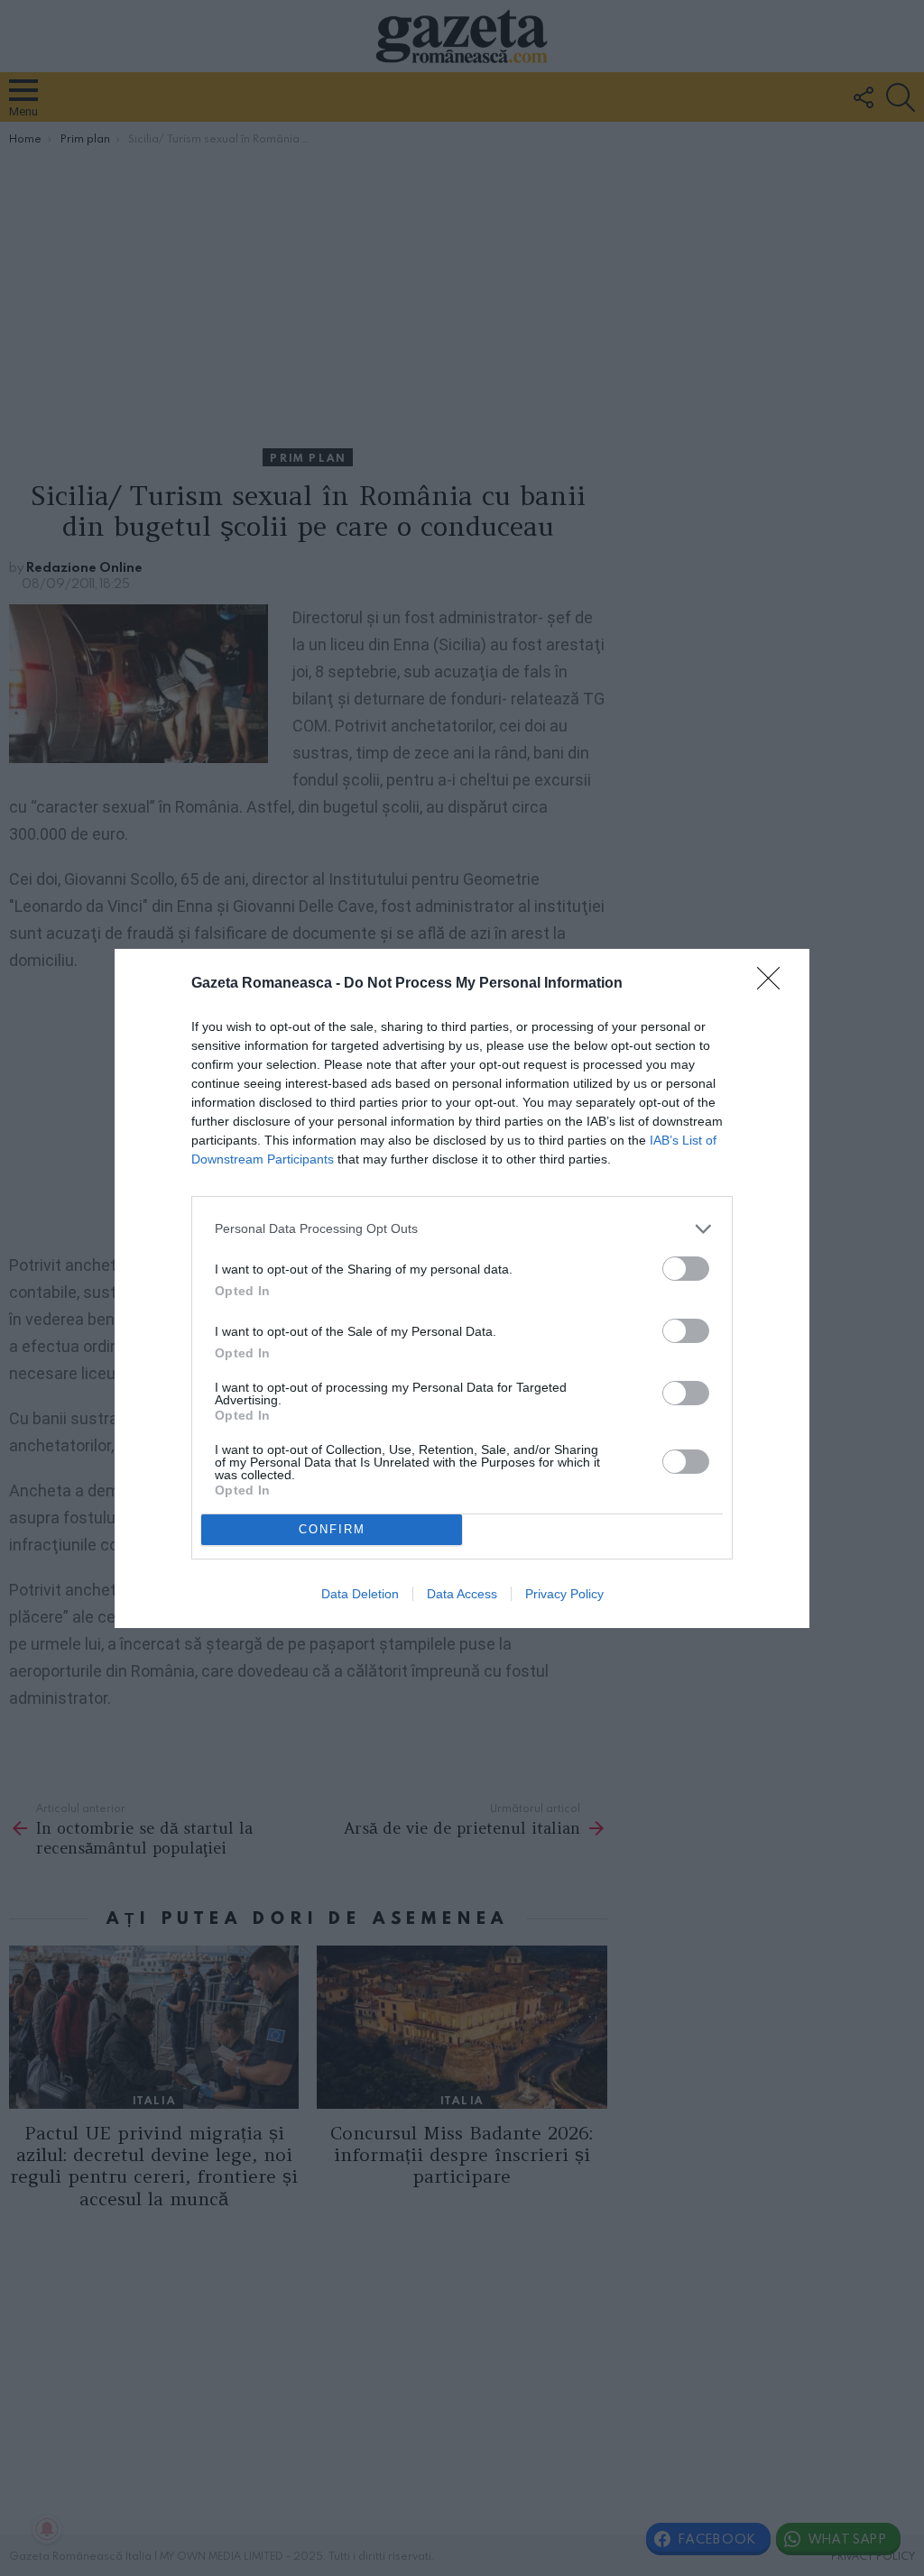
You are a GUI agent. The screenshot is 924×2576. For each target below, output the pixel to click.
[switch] (686, 1269)
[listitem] (462, 1229)
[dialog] (462, 1288)
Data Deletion (360, 1594)
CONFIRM (332, 1529)
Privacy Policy (564, 1594)
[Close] (774, 984)
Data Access (462, 1594)
